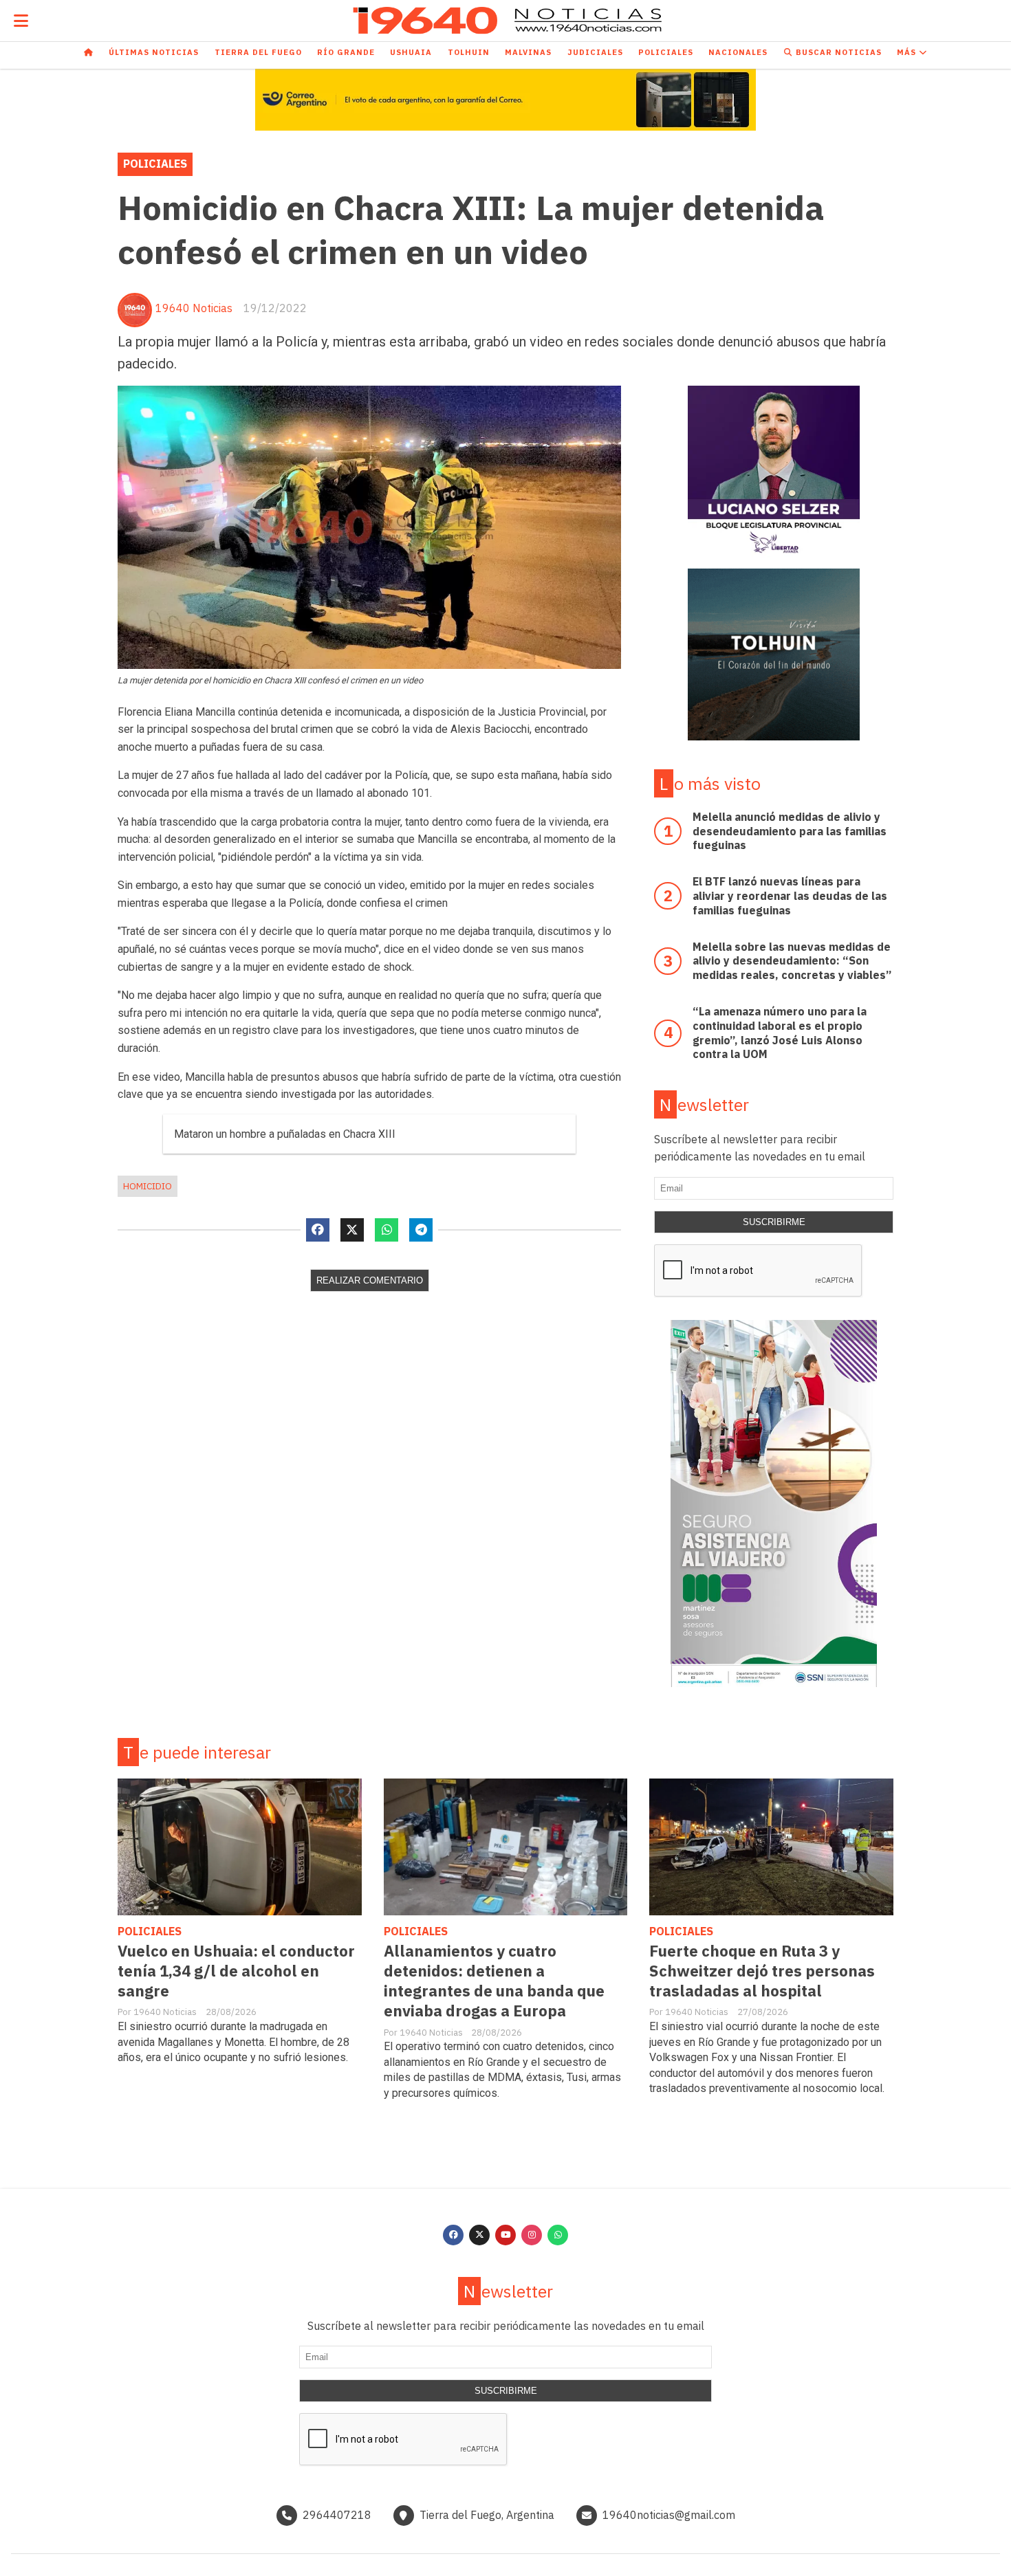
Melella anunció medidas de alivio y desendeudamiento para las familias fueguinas (790, 831)
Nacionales (738, 52)
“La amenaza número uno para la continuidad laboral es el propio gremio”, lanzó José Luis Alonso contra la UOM (780, 1033)
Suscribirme (774, 1222)
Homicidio (148, 1186)
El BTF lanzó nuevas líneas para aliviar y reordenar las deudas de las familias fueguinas (790, 896)
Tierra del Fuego (258, 52)
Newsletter (704, 1104)
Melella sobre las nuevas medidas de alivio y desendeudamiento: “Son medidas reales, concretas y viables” (792, 961)
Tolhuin (469, 52)
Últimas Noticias (154, 52)
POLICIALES (155, 164)
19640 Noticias (194, 308)
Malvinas (528, 52)
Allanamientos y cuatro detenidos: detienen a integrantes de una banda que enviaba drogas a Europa (494, 1981)
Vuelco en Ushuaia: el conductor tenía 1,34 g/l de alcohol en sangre (236, 1971)
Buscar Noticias (837, 52)
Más (908, 52)
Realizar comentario (370, 1280)
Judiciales (595, 52)
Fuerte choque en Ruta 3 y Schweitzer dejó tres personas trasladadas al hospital (762, 1971)
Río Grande (346, 52)
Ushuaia (411, 52)
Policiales (666, 52)
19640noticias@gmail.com (669, 2515)
